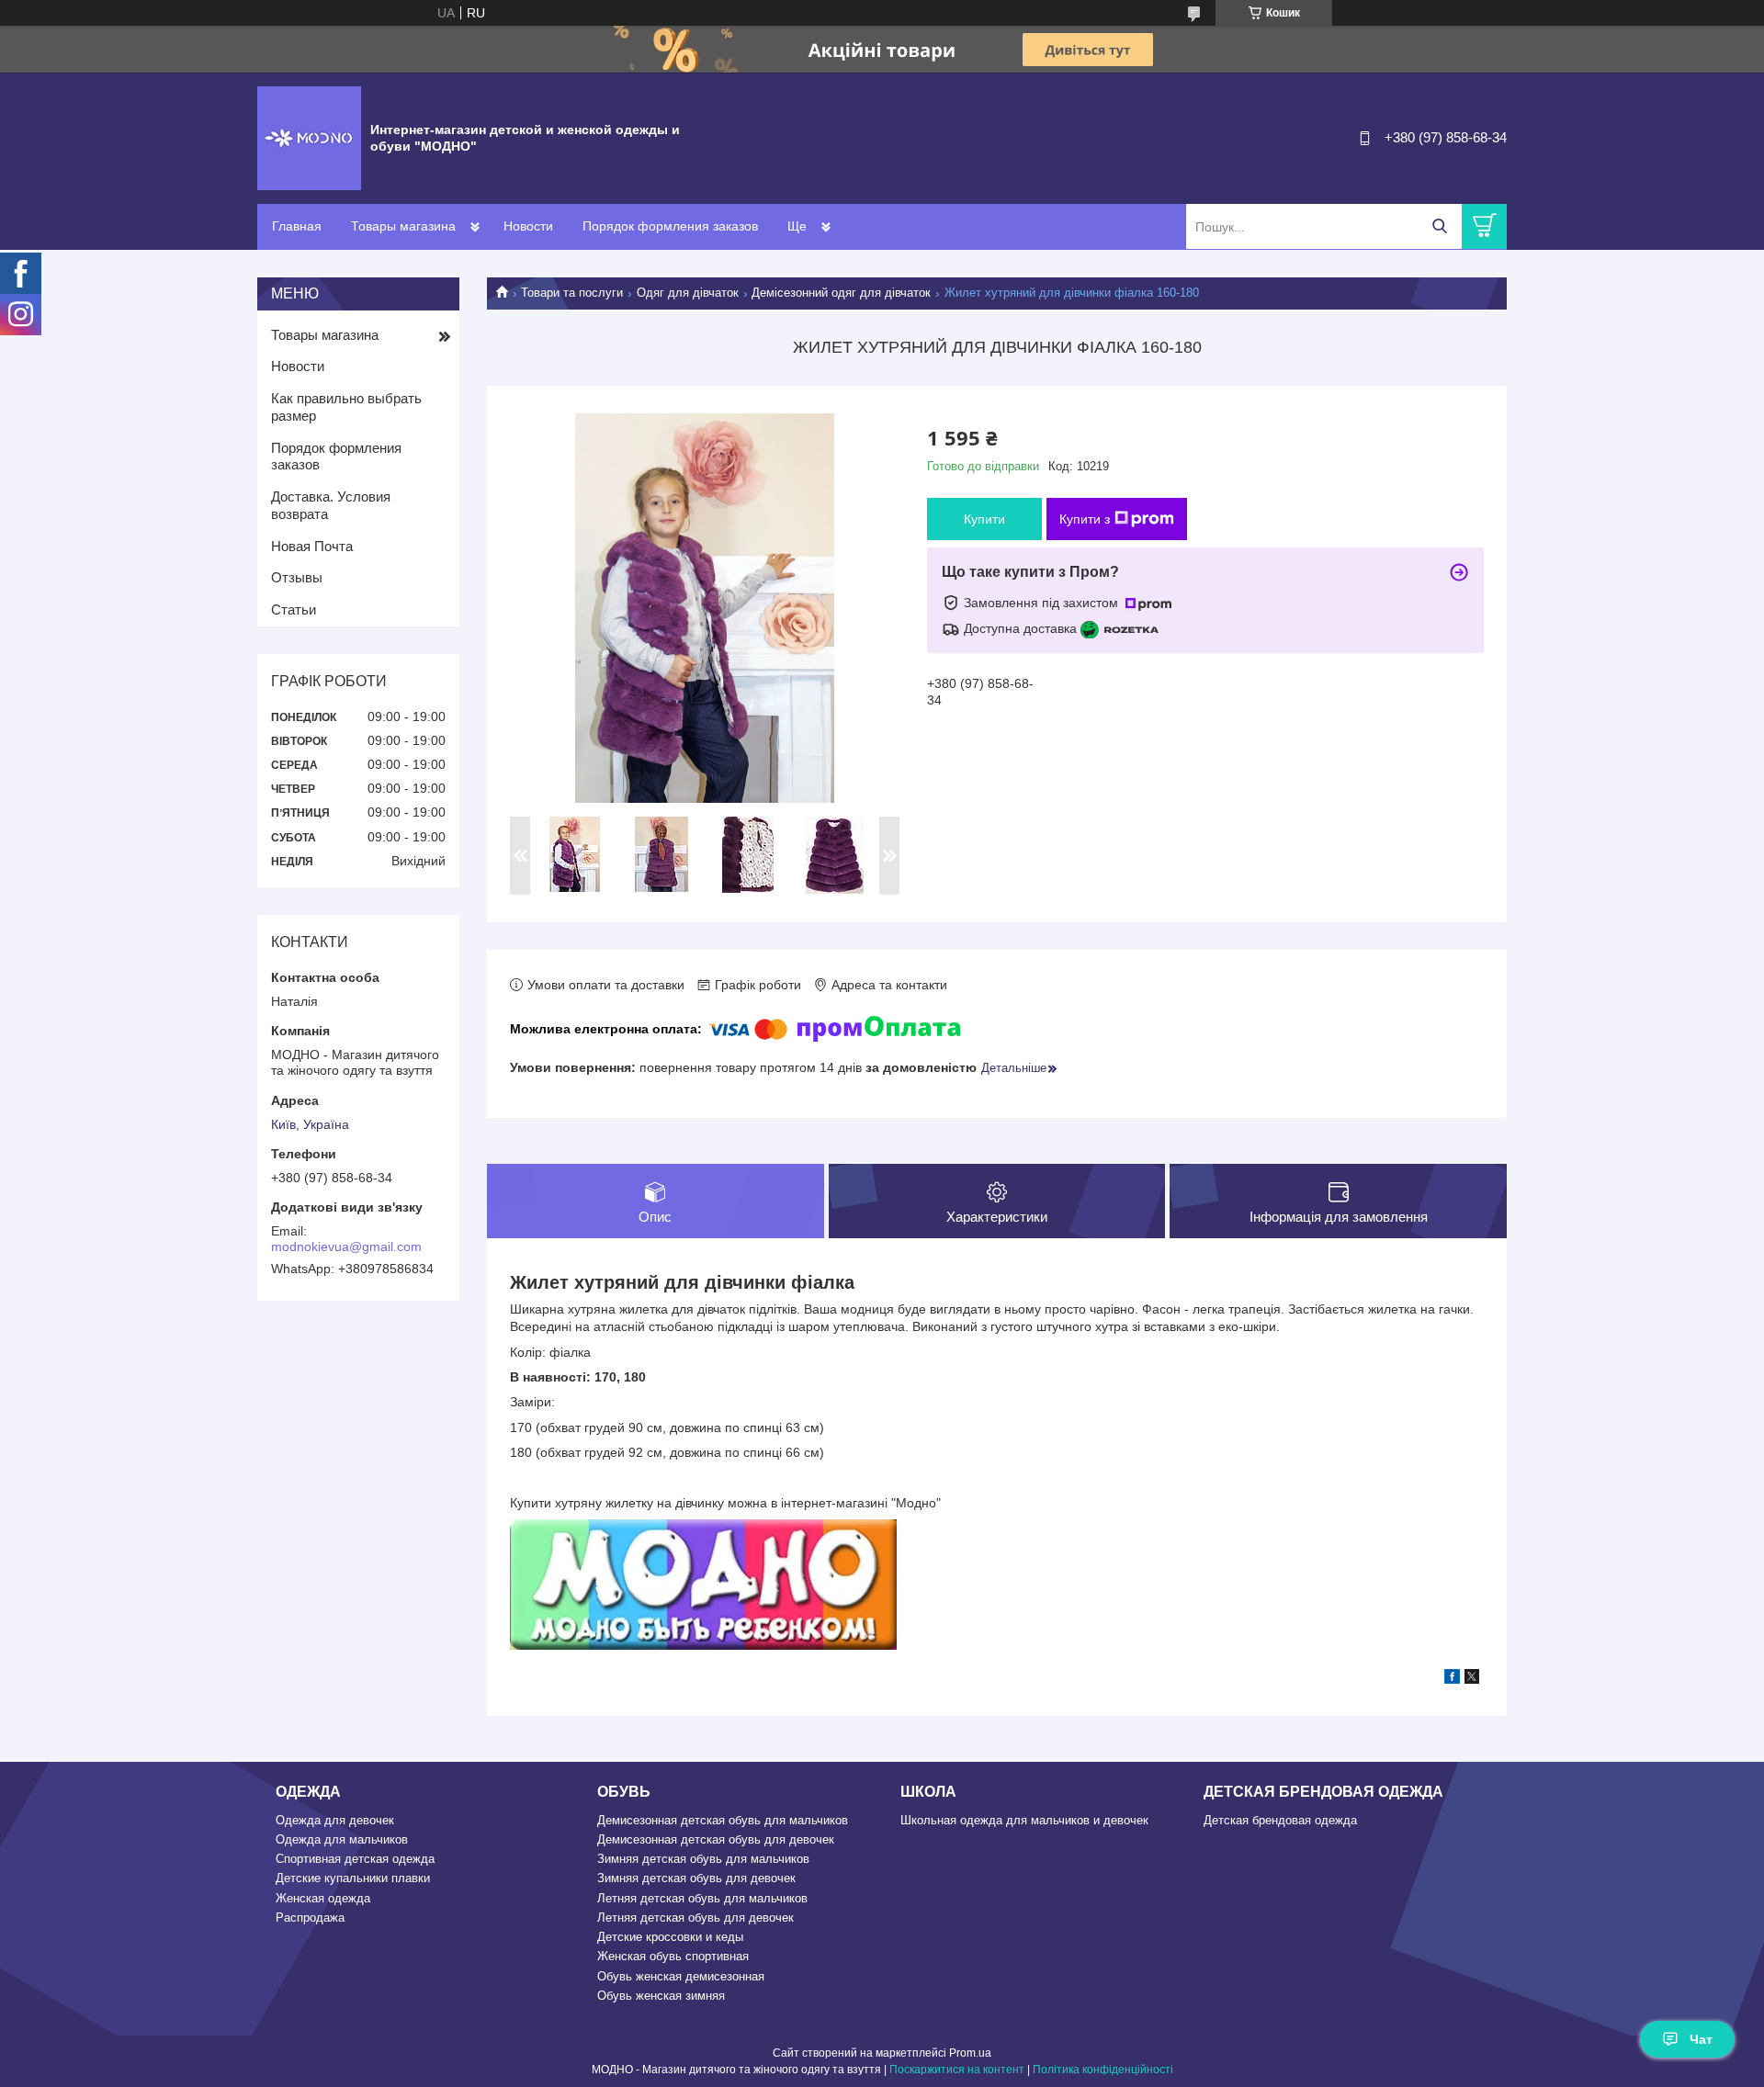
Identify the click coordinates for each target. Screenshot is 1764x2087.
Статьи (294, 609)
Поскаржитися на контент (957, 2070)
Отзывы (297, 577)
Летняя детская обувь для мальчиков (702, 1898)
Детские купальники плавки (353, 1878)
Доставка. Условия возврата (331, 505)
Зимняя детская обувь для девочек (696, 1878)
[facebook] (1452, 1679)
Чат (1701, 2039)
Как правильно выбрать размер (346, 407)
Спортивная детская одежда (355, 1859)
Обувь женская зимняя (661, 1996)
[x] (1472, 1679)
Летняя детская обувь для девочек (695, 1918)
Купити (984, 519)
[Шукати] (1439, 226)
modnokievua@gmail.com (346, 1247)
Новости (528, 226)
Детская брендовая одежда (1280, 1820)
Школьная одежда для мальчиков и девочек (1024, 1820)
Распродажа (310, 1918)
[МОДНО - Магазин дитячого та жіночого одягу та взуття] (309, 137)
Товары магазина (403, 226)
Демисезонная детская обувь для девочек (716, 1839)
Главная (297, 226)
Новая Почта (312, 546)
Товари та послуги (572, 293)
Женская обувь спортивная (673, 1956)
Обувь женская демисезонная (681, 1976)
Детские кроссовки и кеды (670, 1937)
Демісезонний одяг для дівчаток (841, 293)
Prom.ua (970, 2053)
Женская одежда (323, 1898)
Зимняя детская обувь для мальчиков (703, 1859)
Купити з (1085, 519)
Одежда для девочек (335, 1820)
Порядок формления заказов (670, 226)
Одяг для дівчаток (688, 293)
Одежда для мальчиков (342, 1839)
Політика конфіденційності (1103, 2070)
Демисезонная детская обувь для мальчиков (723, 1820)
